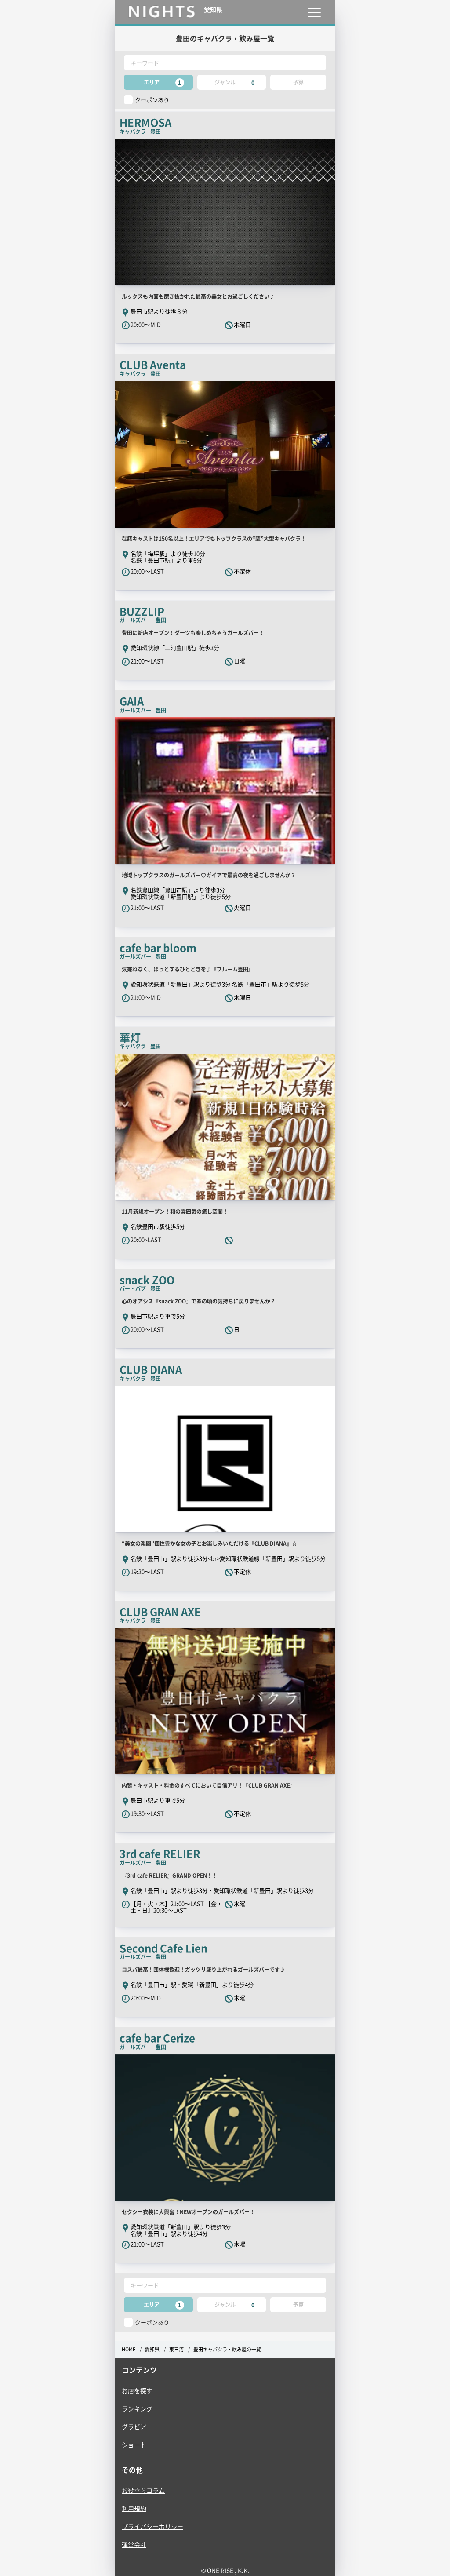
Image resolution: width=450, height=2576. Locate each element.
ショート (134, 2445)
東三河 (176, 2349)
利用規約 (134, 2508)
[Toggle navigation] (314, 12)
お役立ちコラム (143, 2490)
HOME (129, 2349)
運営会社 (134, 2544)
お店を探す (137, 2390)
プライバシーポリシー (152, 2526)
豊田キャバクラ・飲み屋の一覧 (227, 2349)
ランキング (137, 2408)
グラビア (134, 2426)
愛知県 (152, 2349)
